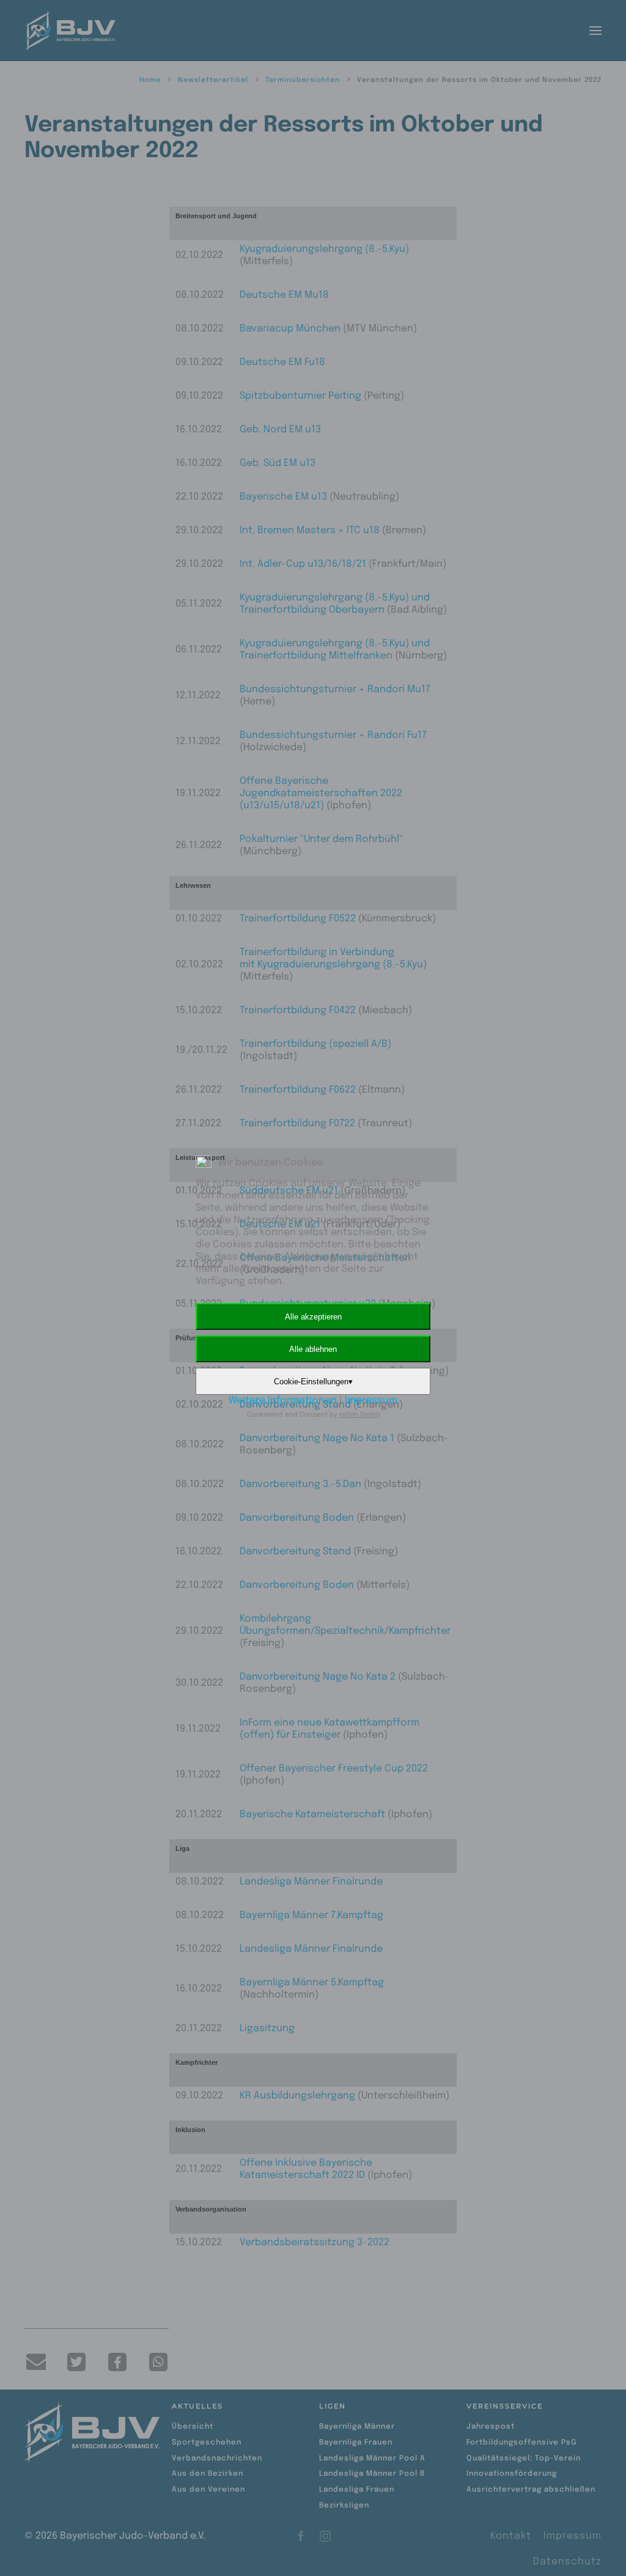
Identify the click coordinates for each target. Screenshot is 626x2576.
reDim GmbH (359, 1415)
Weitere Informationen (283, 1401)
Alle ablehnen (313, 1349)
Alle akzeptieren (313, 1317)
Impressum (371, 1401)
